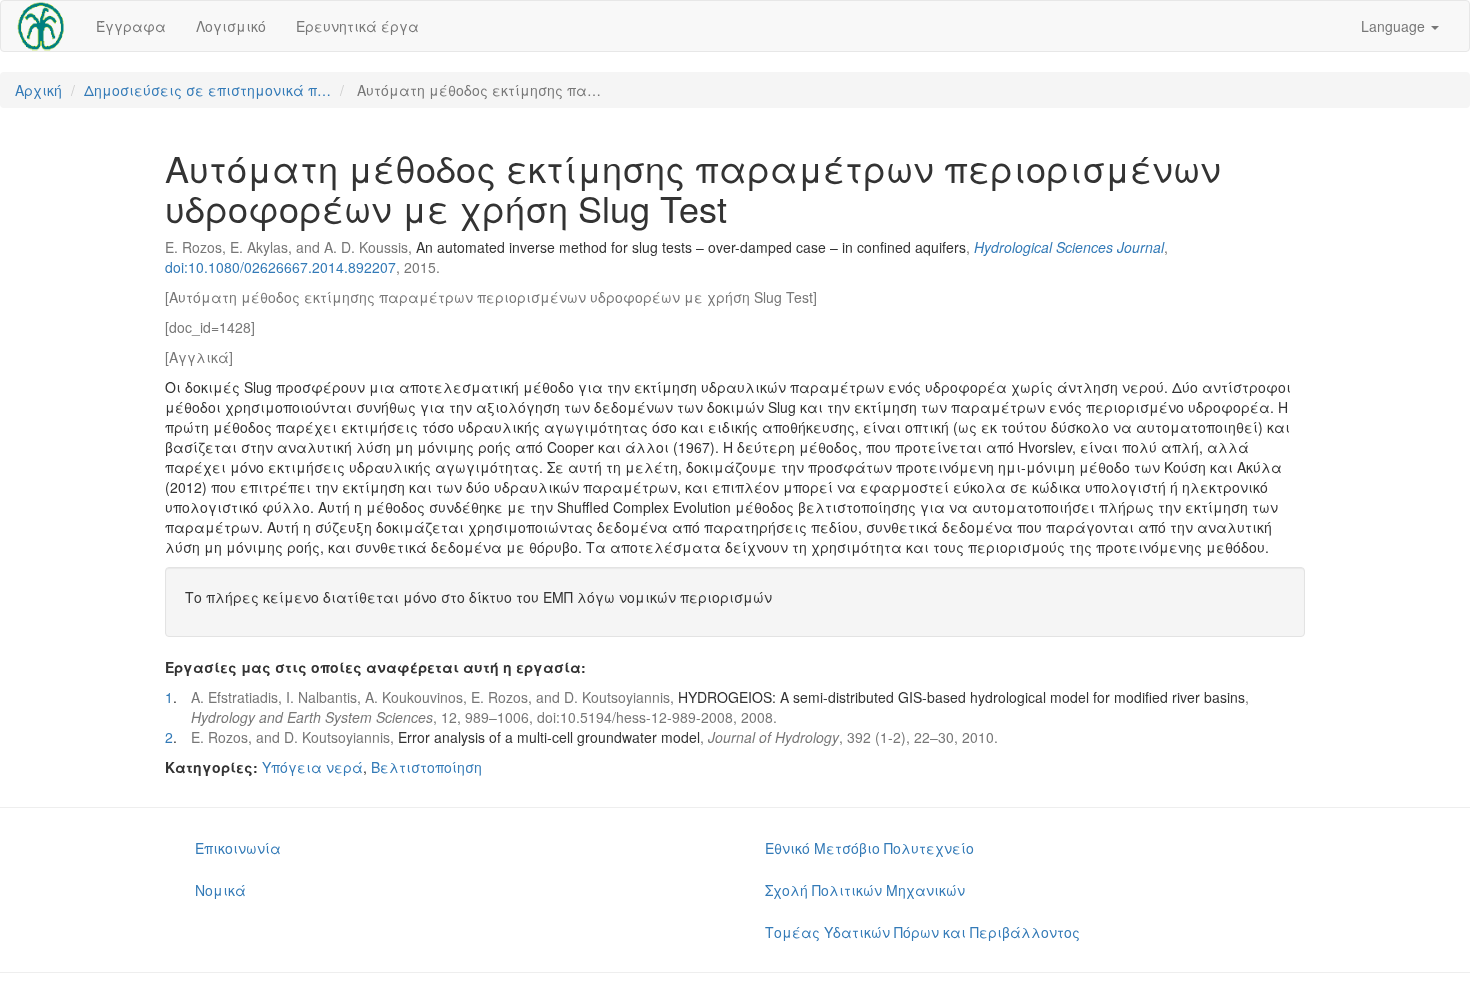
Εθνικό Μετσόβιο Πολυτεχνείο (869, 848)
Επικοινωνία (238, 848)
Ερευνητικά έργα (357, 26)
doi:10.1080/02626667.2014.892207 (280, 267)
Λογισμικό (231, 26)
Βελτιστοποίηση (426, 767)
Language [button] (1395, 26)
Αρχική (38, 90)
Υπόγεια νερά (312, 767)
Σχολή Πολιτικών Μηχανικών (865, 890)
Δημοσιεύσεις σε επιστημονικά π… (207, 90)
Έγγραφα (131, 26)
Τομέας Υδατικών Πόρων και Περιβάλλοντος (922, 932)
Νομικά (220, 890)
